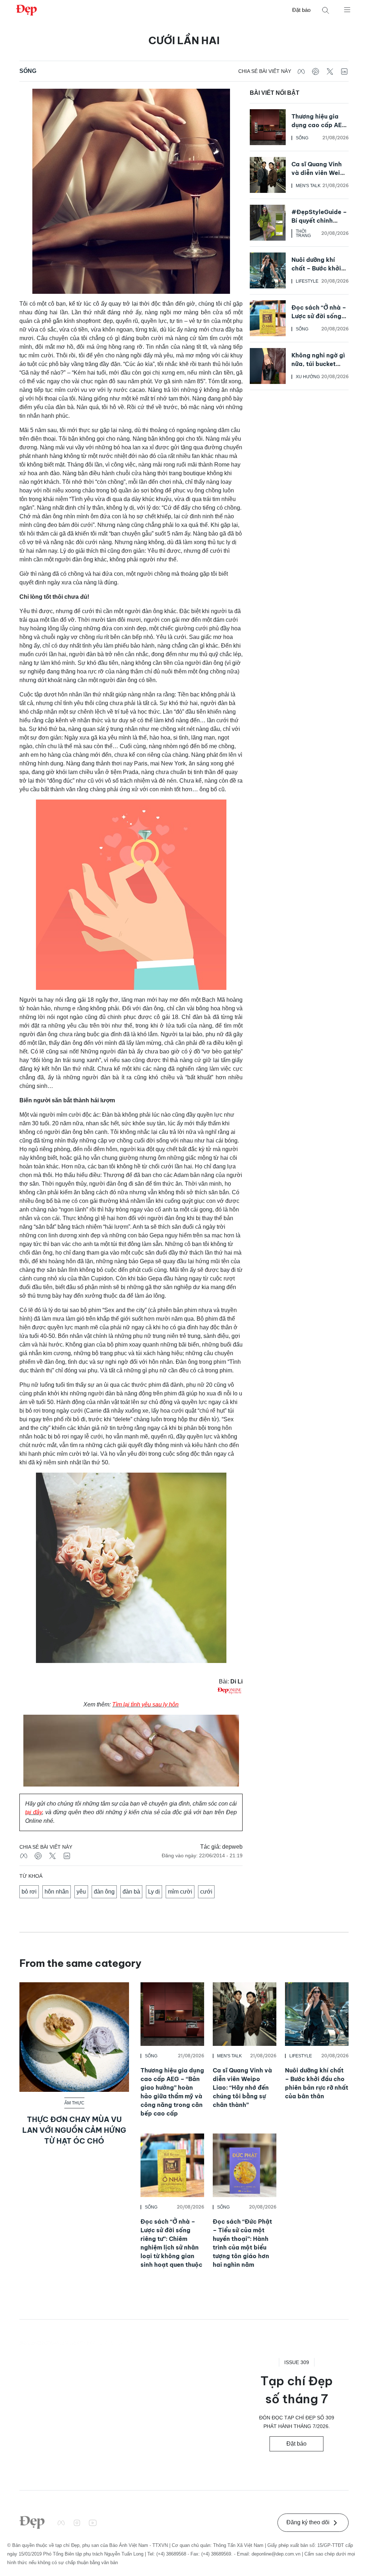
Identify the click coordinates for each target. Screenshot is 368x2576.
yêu (81, 1892)
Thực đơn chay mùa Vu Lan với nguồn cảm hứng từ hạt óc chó (74, 2130)
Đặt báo (301, 10)
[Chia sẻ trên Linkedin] (344, 71)
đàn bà (131, 1892)
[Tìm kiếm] (326, 10)
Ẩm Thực (74, 2103)
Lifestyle (307, 281)
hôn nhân (57, 1892)
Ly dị (154, 1892)
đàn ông (104, 1892)
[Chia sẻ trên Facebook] (301, 71)
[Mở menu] (347, 9)
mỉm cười (180, 1892)
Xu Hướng (308, 377)
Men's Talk (308, 186)
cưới (206, 1892)
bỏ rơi (29, 1892)
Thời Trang (303, 233)
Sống (28, 71)
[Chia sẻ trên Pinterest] (316, 71)
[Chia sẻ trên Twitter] (330, 71)
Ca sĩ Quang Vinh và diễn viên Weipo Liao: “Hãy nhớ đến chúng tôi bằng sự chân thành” (242, 2088)
